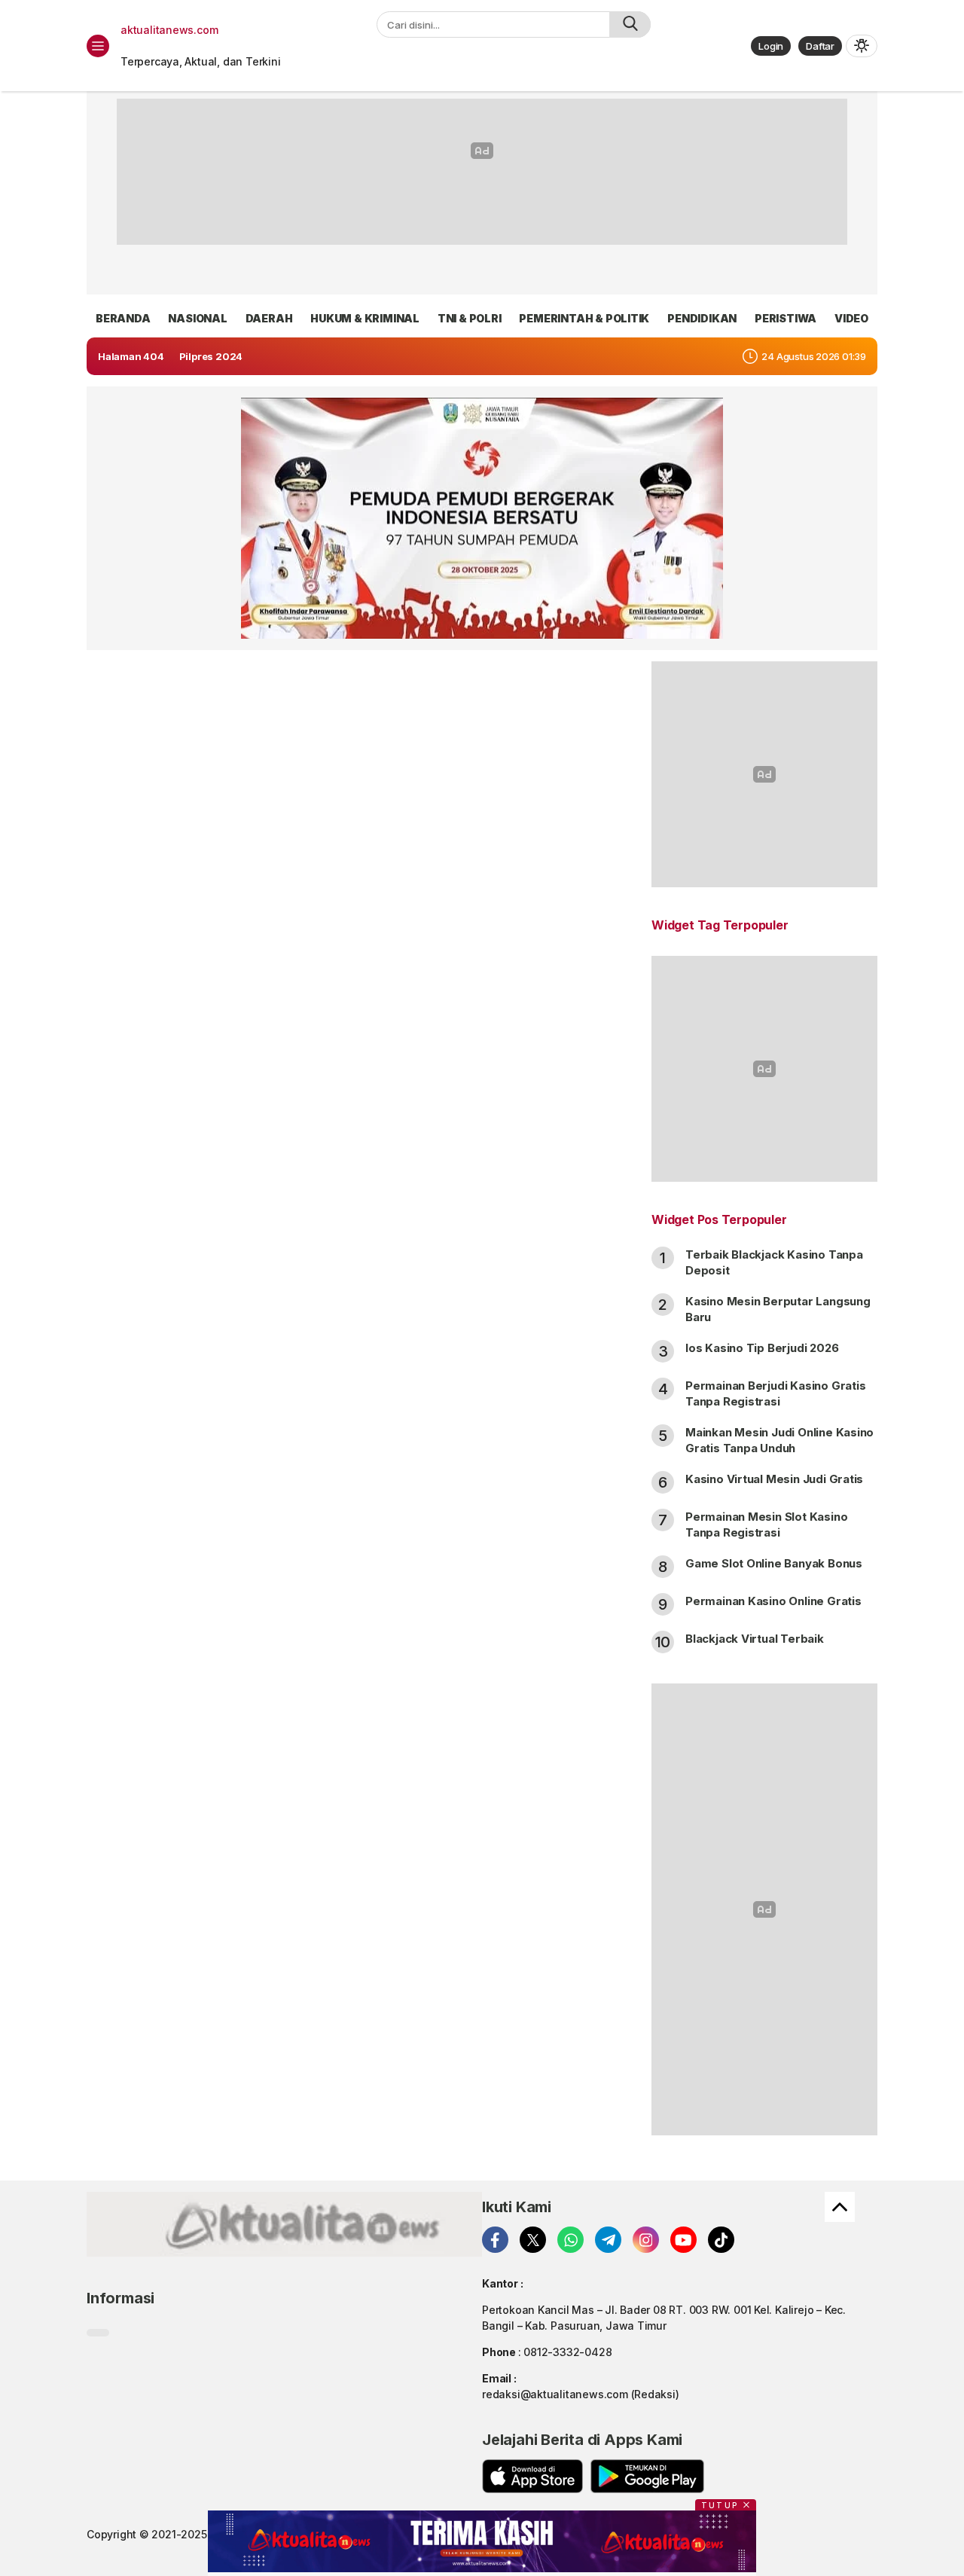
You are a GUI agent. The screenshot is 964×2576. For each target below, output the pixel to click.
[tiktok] (721, 2240)
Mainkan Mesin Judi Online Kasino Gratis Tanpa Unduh (779, 1440)
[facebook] (495, 2240)
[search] (630, 24)
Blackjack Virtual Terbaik (755, 1639)
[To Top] (840, 2207)
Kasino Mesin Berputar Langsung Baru (778, 1309)
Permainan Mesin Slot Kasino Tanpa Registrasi (766, 1525)
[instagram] (646, 2240)
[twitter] (533, 2240)
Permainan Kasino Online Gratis (773, 1601)
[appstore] (532, 2476)
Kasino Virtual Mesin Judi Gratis (774, 1479)
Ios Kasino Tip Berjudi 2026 (762, 1348)
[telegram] (608, 2240)
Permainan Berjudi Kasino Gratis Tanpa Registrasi (776, 1393)
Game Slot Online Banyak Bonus (774, 1563)
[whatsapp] (570, 2240)
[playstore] (647, 2476)
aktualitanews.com (169, 30)
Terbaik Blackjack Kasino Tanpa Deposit (774, 1262)
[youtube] (683, 2240)
